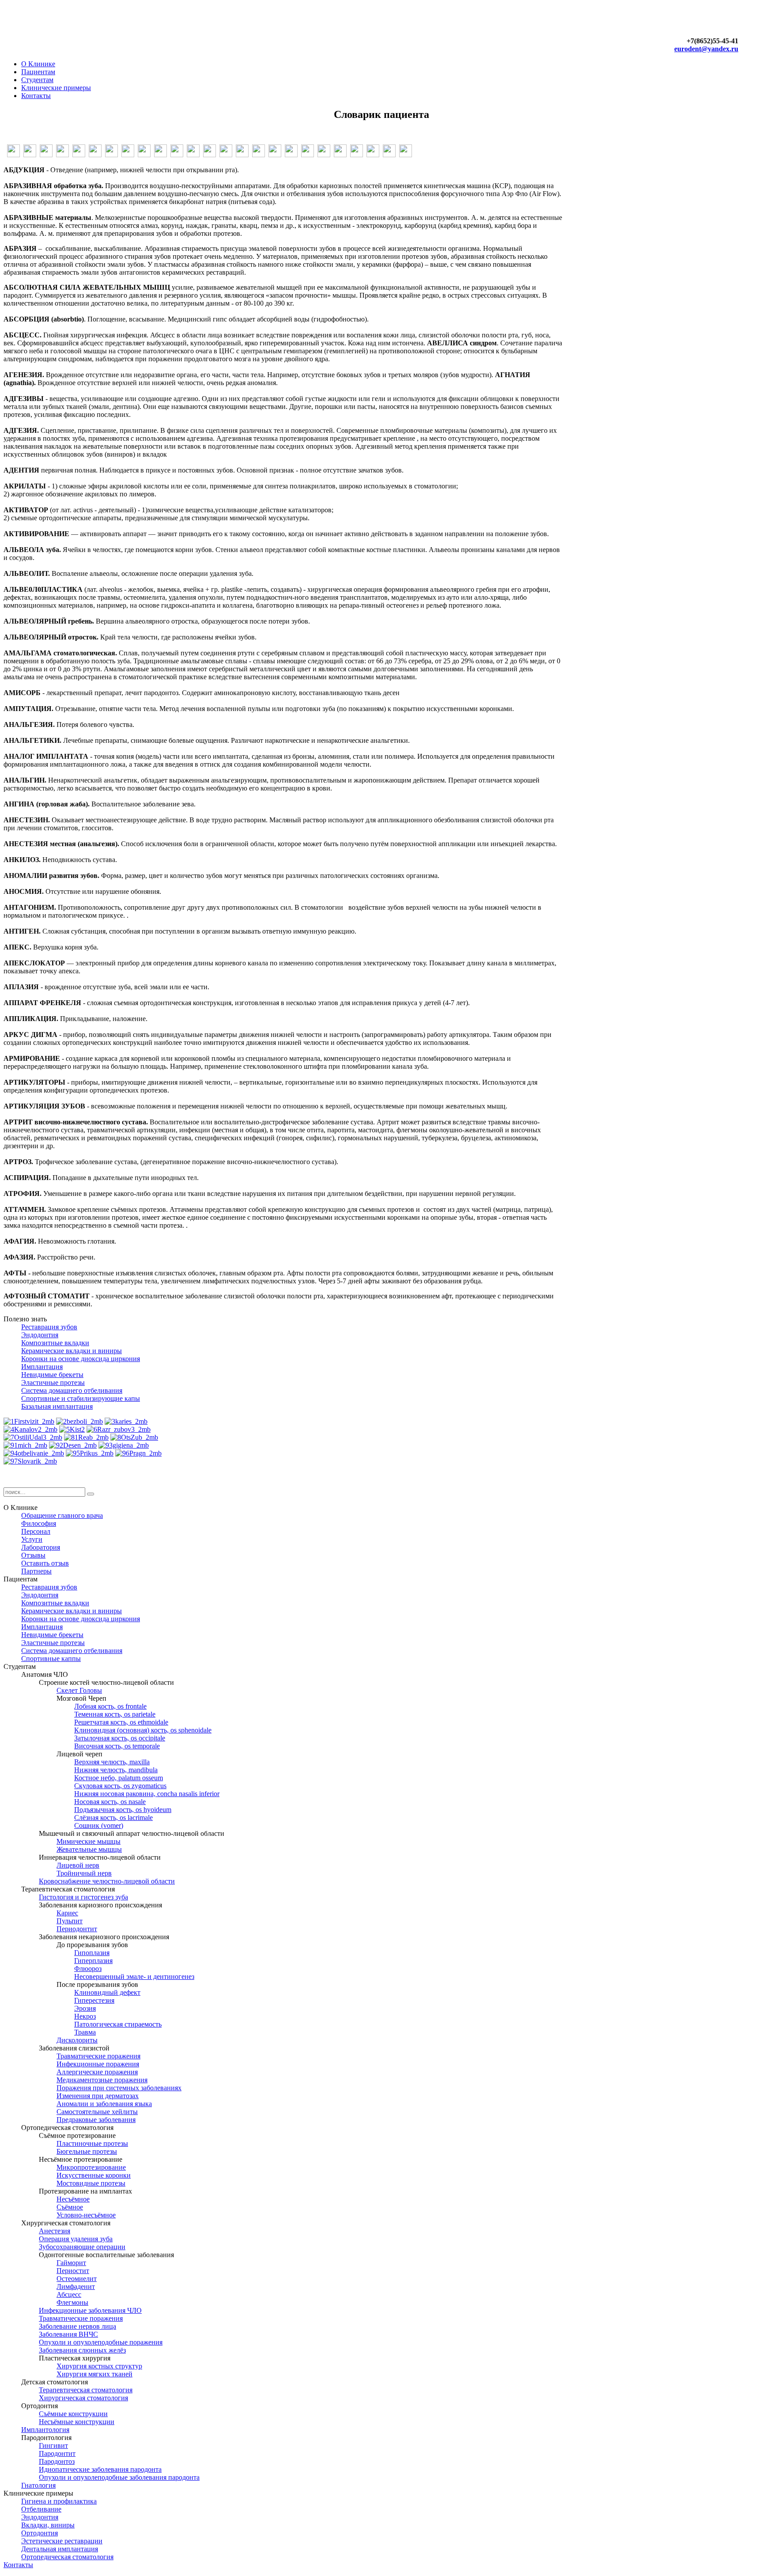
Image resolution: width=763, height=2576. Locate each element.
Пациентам (38, 72)
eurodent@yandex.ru (706, 49)
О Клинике (38, 64)
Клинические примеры (56, 88)
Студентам (37, 80)
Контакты (36, 96)
